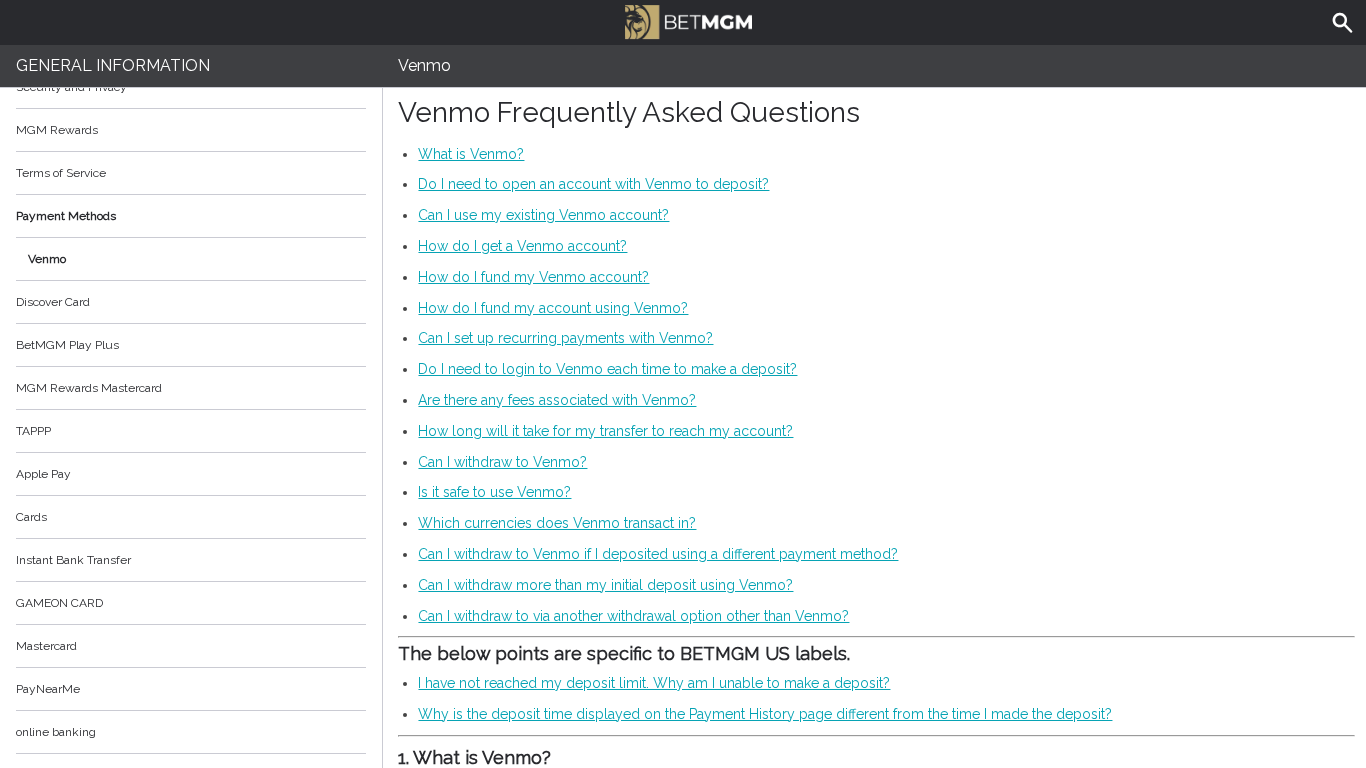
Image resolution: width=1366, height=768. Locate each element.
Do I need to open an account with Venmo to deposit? (593, 184)
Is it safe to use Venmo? (494, 492)
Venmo (47, 259)
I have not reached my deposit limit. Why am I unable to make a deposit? (654, 683)
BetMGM (683, 20)
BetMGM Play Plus (67, 345)
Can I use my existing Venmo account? (543, 215)
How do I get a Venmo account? (522, 246)
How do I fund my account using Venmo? (553, 308)
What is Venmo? (471, 154)
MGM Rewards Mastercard (89, 388)
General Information (113, 65)
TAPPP (33, 431)
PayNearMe (48, 689)
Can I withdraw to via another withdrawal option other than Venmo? (633, 616)
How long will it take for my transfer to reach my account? (605, 431)
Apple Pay (43, 474)
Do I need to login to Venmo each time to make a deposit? (607, 369)
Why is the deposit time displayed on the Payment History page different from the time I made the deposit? (765, 714)
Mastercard (46, 646)
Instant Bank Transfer (73, 560)
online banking (56, 732)
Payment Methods (66, 216)
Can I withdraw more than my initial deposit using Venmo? (605, 585)
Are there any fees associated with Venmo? (557, 400)
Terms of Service (61, 173)
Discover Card (53, 302)
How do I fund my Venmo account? (533, 277)
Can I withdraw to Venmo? (502, 462)
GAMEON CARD (59, 603)
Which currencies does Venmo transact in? (557, 523)
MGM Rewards (57, 130)
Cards (31, 517)
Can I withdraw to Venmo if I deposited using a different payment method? (658, 554)
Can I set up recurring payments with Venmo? (565, 338)
